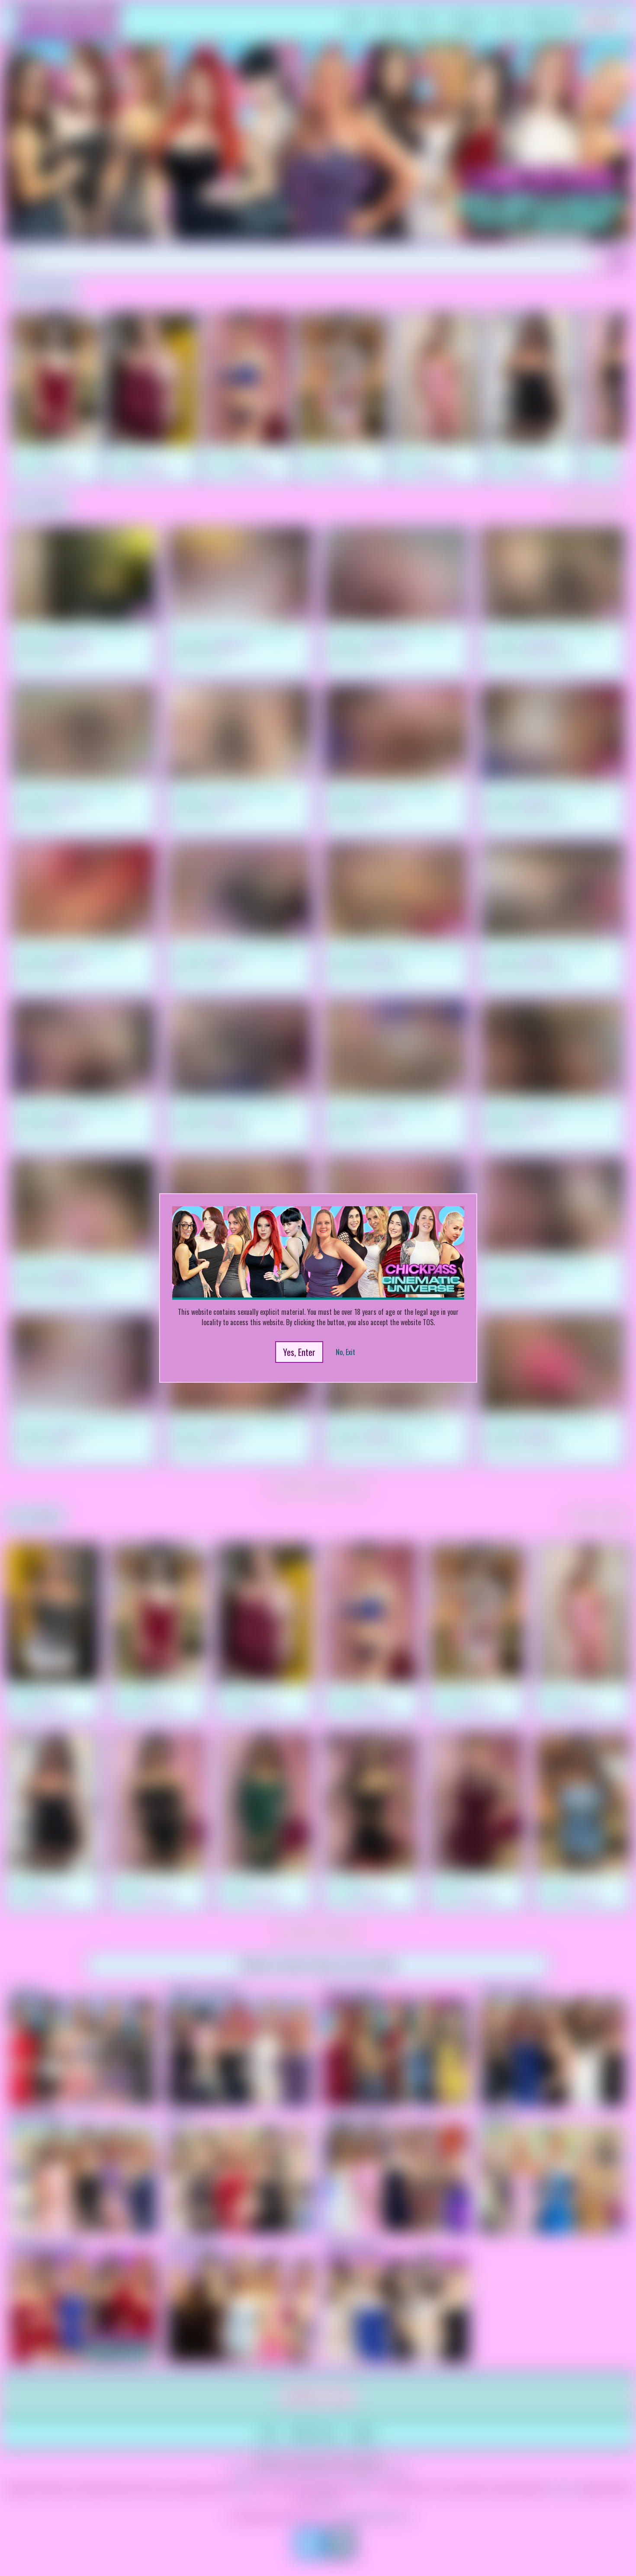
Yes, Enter (299, 1352)
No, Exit (345, 1352)
